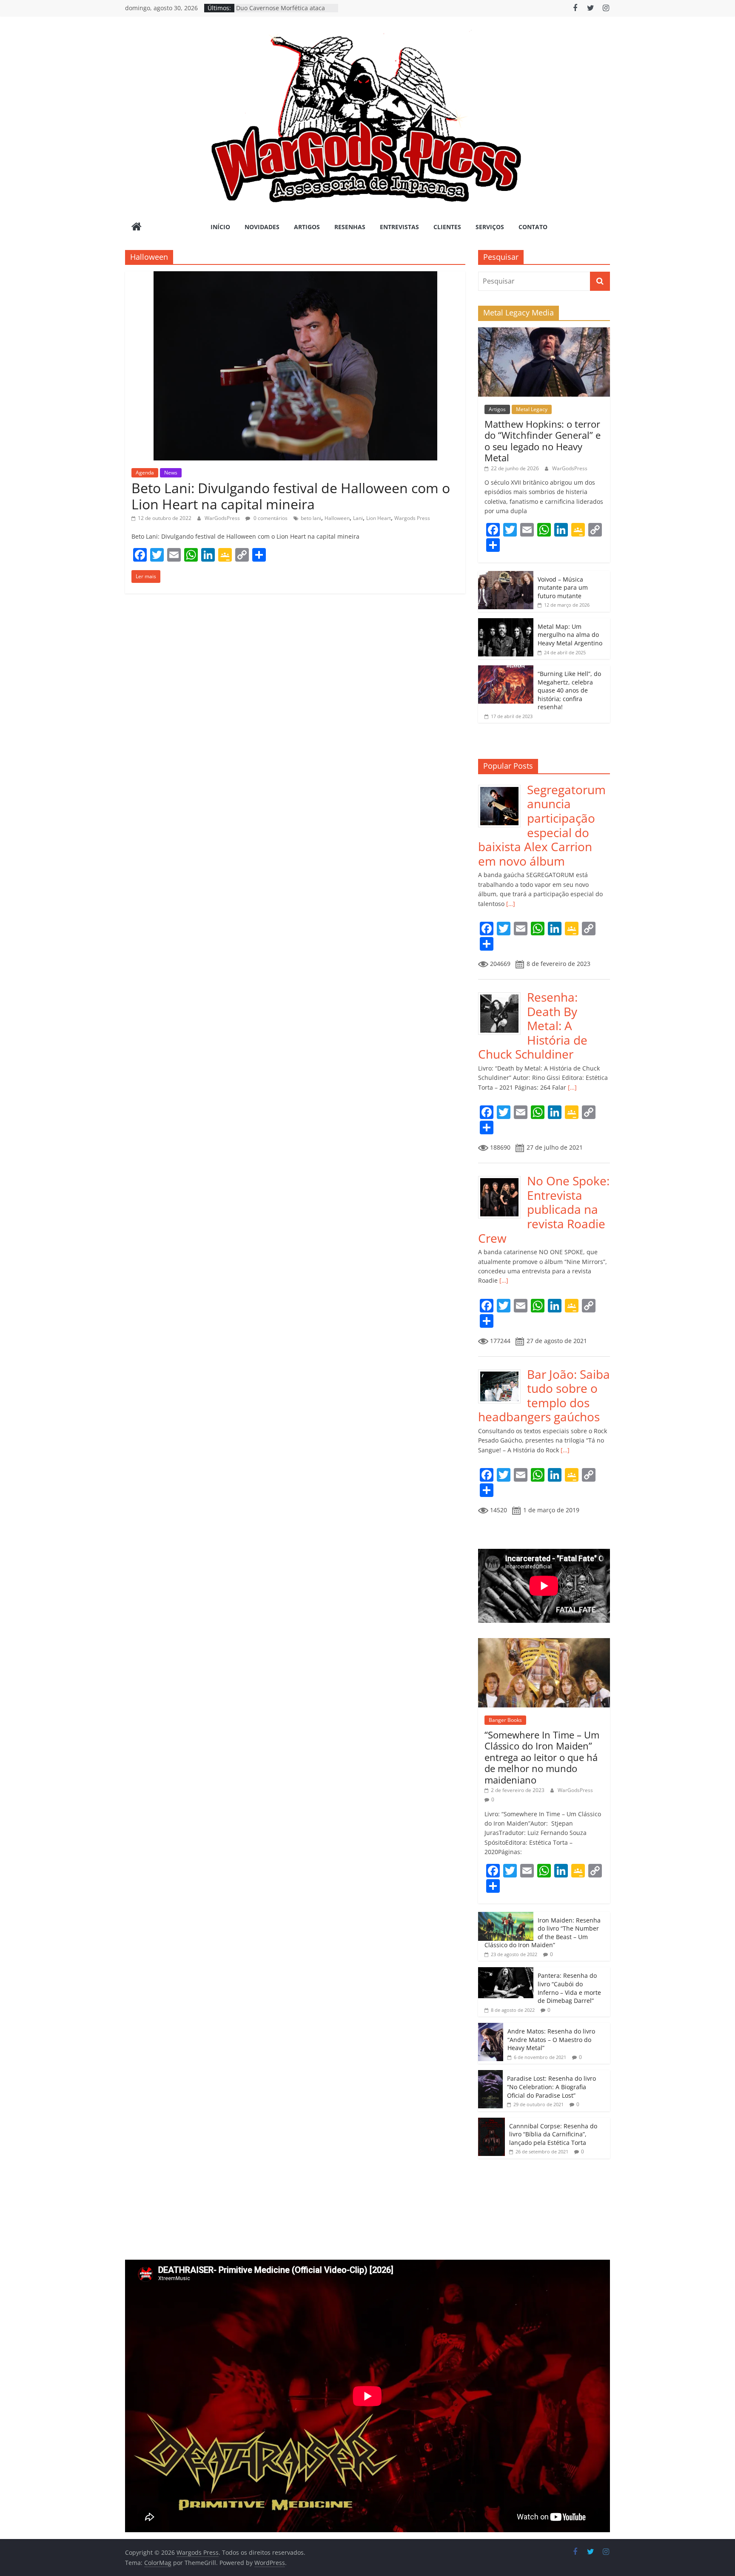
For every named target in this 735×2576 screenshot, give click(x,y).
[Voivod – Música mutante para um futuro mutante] (506, 575)
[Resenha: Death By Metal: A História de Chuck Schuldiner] (503, 995)
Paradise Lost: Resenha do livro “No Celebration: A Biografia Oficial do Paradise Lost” (551, 2087)
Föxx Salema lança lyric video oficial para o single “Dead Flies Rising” (286, 12)
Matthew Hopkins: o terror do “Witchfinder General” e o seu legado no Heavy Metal (543, 441)
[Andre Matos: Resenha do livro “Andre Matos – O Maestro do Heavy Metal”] (491, 2027)
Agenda (145, 473)
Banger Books (505, 1720)
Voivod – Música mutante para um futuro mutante (563, 588)
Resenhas (350, 227)
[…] (510, 904)
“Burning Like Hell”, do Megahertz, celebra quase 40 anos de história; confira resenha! (569, 690)
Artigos (307, 227)
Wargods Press (412, 518)
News (171, 473)
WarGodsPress (223, 518)
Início (220, 227)
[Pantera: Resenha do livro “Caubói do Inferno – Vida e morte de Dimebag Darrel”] (506, 1972)
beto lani (311, 518)
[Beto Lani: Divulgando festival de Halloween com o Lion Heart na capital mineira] (295, 276)
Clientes (447, 227)
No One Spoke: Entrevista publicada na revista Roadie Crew (544, 1209)
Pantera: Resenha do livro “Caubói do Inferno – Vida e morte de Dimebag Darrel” (569, 1988)
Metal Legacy (532, 409)
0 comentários (270, 518)
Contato (533, 227)
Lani (358, 518)
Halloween (337, 518)
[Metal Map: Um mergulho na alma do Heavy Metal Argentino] (506, 623)
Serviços (490, 227)
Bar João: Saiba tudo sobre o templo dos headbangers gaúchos (544, 1396)
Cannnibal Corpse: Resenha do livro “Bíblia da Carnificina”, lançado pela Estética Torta (553, 2134)
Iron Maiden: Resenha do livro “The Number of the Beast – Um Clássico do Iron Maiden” (543, 1933)
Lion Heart (379, 518)
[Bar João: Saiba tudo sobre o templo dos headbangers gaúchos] (503, 1372)
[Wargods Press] (137, 227)
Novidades (262, 227)
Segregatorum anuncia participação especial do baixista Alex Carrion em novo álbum (542, 825)
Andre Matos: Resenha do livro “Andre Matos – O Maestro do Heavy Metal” (551, 2039)
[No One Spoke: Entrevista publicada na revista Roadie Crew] (503, 1178)
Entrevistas (399, 227)
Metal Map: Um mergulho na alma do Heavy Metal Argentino (570, 635)
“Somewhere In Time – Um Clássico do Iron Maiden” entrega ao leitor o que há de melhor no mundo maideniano (542, 1757)
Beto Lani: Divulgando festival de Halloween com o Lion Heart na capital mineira (291, 496)
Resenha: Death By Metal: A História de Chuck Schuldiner (533, 1025)
